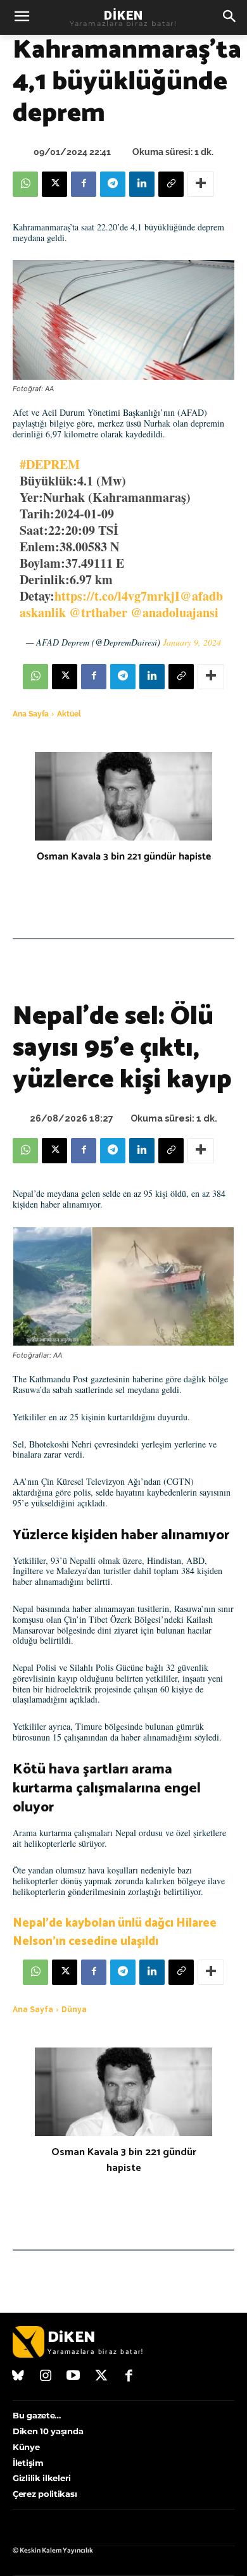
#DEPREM (50, 464)
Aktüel (69, 714)
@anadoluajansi (174, 612)
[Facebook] (84, 184)
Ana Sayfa (31, 714)
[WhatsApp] (25, 184)
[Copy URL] (171, 184)
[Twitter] (101, 2377)
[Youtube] (73, 2377)
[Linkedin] (142, 184)
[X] (54, 184)
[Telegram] (113, 184)
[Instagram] (46, 2377)
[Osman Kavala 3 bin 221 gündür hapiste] (123, 796)
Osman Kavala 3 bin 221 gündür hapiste (124, 857)
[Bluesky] (18, 2377)
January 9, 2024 (192, 642)
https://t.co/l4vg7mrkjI (117, 596)
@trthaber (98, 612)
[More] (201, 184)
